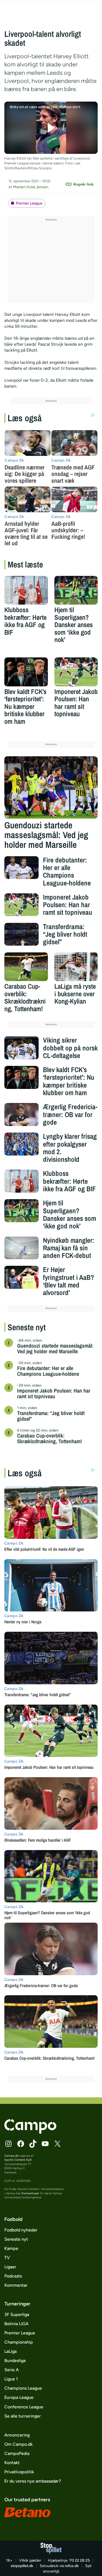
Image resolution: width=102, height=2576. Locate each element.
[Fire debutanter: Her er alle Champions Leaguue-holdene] (22, 868)
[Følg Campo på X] (57, 2144)
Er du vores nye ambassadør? (33, 2481)
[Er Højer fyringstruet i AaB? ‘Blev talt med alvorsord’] (22, 1277)
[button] (51, 128)
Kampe (11, 2248)
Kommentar (16, 2285)
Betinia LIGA (16, 2324)
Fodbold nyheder (21, 2230)
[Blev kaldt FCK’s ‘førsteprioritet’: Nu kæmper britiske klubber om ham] (26, 672)
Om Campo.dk (18, 2444)
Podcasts (13, 2276)
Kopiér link (84, 184)
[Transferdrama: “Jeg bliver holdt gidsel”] (22, 934)
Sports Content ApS (18, 2160)
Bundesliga (15, 2361)
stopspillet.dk (22, 2566)
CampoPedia (17, 2453)
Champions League (23, 2388)
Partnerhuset (30, 2193)
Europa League (19, 2397)
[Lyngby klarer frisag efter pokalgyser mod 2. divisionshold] (22, 1144)
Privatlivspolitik (19, 2472)
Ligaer (10, 2267)
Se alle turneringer (23, 2416)
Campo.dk (12, 2156)
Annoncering (17, 2435)
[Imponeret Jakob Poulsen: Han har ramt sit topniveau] (76, 672)
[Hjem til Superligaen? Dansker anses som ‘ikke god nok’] (76, 590)
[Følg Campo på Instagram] (8, 2144)
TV (7, 2258)
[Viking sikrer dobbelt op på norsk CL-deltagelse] (22, 1048)
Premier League (29, 203)
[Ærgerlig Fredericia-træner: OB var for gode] (22, 1114)
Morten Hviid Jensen (31, 187)
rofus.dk (72, 2566)
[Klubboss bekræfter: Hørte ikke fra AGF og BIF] (26, 590)
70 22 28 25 (80, 2560)
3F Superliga (17, 2314)
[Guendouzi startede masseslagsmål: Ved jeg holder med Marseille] (51, 787)
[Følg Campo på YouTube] (45, 2144)
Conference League (24, 2407)
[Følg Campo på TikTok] (33, 2144)
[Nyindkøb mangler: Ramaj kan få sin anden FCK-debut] (22, 1248)
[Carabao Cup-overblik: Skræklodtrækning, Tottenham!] (26, 967)
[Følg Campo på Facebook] (21, 2144)
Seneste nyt (16, 2239)
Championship (19, 2342)
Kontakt (12, 2463)
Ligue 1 (11, 2379)
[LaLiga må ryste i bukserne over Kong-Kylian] (76, 967)
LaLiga (10, 2351)
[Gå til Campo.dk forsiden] (30, 2132)
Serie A (12, 2370)
